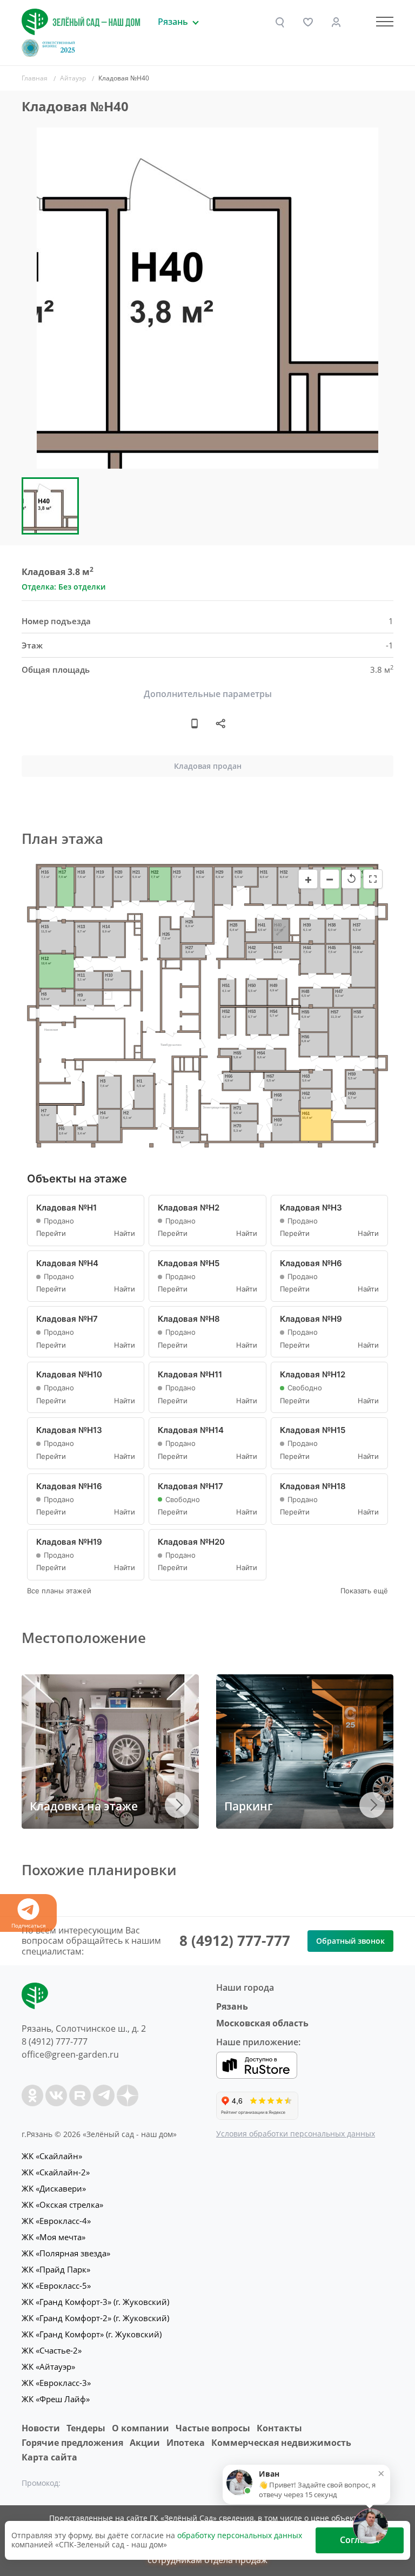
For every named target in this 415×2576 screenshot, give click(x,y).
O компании (140, 2428)
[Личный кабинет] (336, 22)
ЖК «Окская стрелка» (62, 2205)
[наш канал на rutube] (80, 2095)
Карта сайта (49, 2457)
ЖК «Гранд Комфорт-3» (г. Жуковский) (95, 2302)
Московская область (262, 2023)
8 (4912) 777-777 (235, 1941)
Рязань (232, 2006)
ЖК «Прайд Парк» (56, 2269)
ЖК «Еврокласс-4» (56, 2221)
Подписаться (29, 1925)
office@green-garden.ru (70, 2054)
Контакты (279, 2428)
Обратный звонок (350, 1941)
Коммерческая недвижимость (281, 2443)
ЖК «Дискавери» (54, 2188)
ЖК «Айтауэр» (48, 2367)
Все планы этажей (59, 1591)
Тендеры (86, 2428)
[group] (207, 298)
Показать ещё (364, 1591)
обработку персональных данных (240, 2535)
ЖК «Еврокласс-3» (56, 2383)
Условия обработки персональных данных (296, 2134)
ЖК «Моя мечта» (53, 2237)
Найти (125, 1233)
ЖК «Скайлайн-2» (56, 2172)
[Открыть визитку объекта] (195, 724)
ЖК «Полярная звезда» (66, 2253)
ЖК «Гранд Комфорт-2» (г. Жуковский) (95, 2318)
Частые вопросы (213, 2428)
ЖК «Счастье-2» (52, 2350)
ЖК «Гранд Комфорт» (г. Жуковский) (92, 2334)
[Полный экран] (373, 879)
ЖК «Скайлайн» (52, 2156)
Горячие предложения (72, 2443)
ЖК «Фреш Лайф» (56, 2399)
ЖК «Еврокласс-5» (56, 2286)
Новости (41, 2428)
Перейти (51, 1233)
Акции (145, 2443)
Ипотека (186, 2443)
